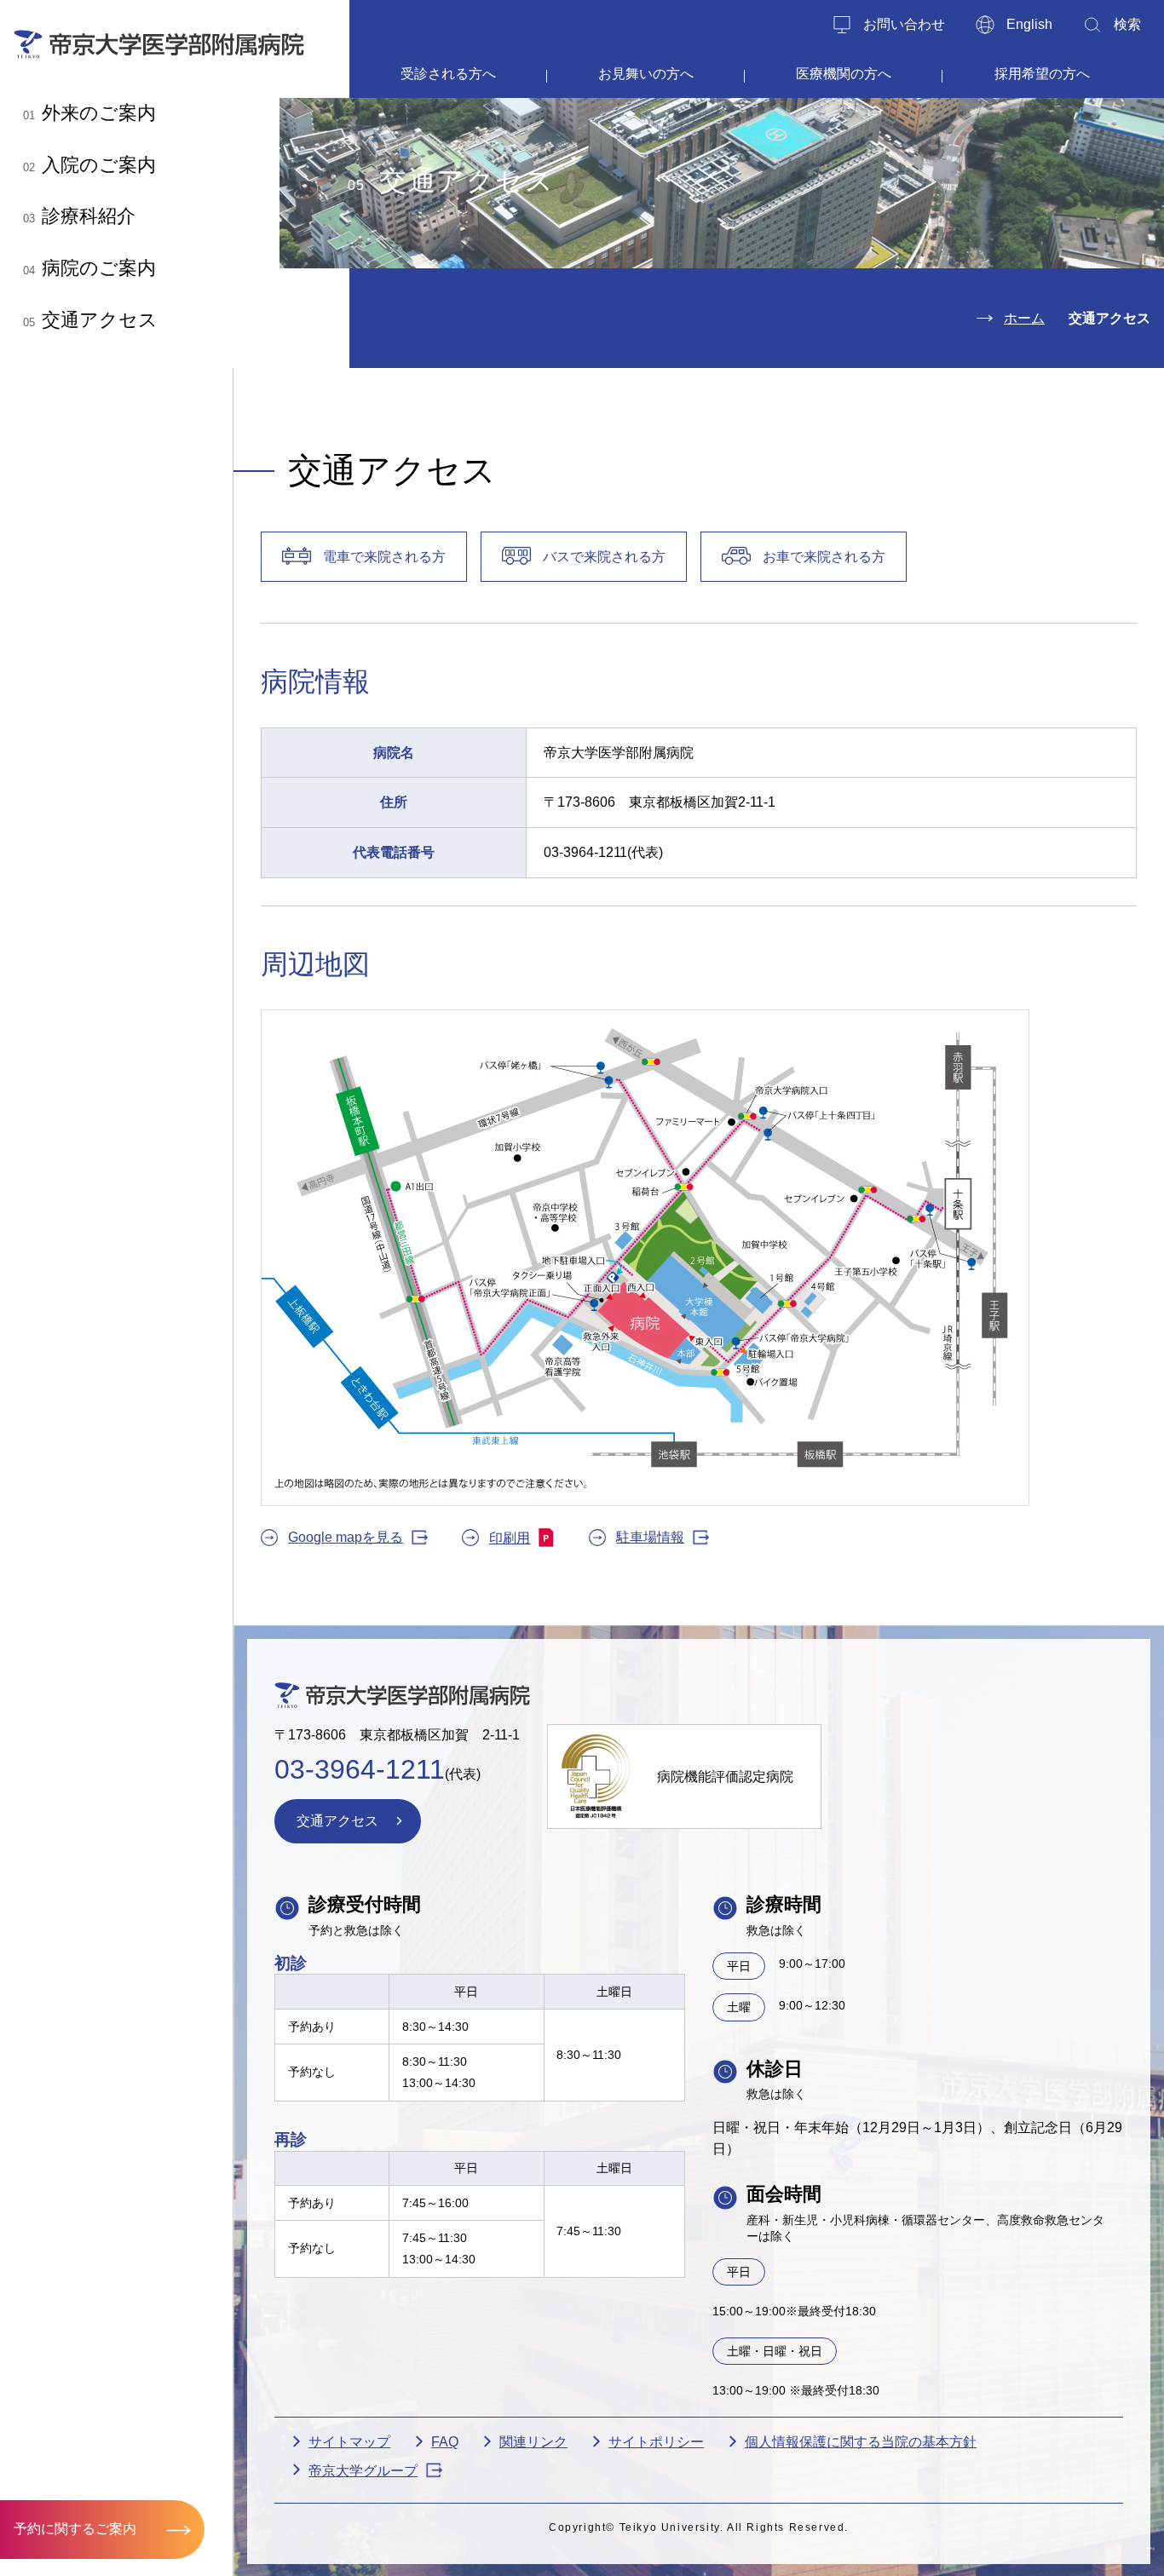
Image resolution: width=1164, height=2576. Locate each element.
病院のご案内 (89, 268)
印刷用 (510, 1538)
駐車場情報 (650, 1537)
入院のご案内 (89, 165)
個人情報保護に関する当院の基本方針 (861, 2442)
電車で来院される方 (384, 557)
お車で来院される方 (824, 557)
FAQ (445, 2442)
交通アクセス (90, 320)
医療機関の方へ (844, 74)
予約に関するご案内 (75, 2529)
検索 (1127, 24)
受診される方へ (448, 74)
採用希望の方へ (1042, 74)
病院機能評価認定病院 (725, 1777)
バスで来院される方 (604, 557)
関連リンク (533, 2442)
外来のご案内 (89, 113)
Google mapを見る (346, 1537)
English (1029, 24)
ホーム (1024, 318)
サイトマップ (349, 2442)
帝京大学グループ (363, 2471)
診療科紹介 (79, 216)
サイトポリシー (656, 2442)
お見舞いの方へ (646, 74)
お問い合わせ (904, 24)
